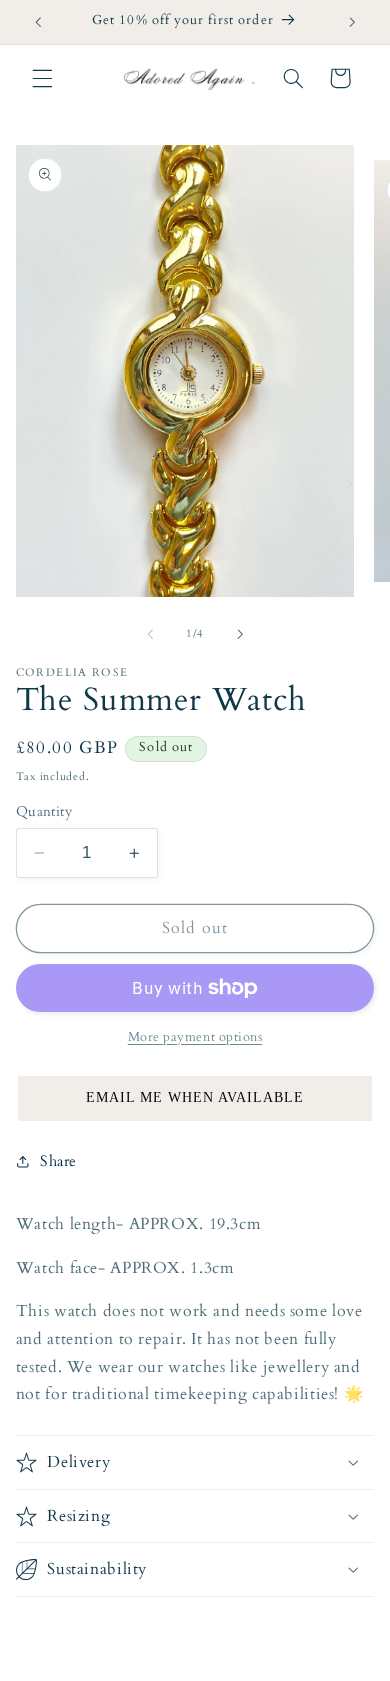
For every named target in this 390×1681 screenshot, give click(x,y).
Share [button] (58, 1161)
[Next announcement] (352, 22)
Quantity (44, 811)
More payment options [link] (195, 1037)
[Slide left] (150, 635)
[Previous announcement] (38, 22)
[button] (42, 78)
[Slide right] (240, 635)
